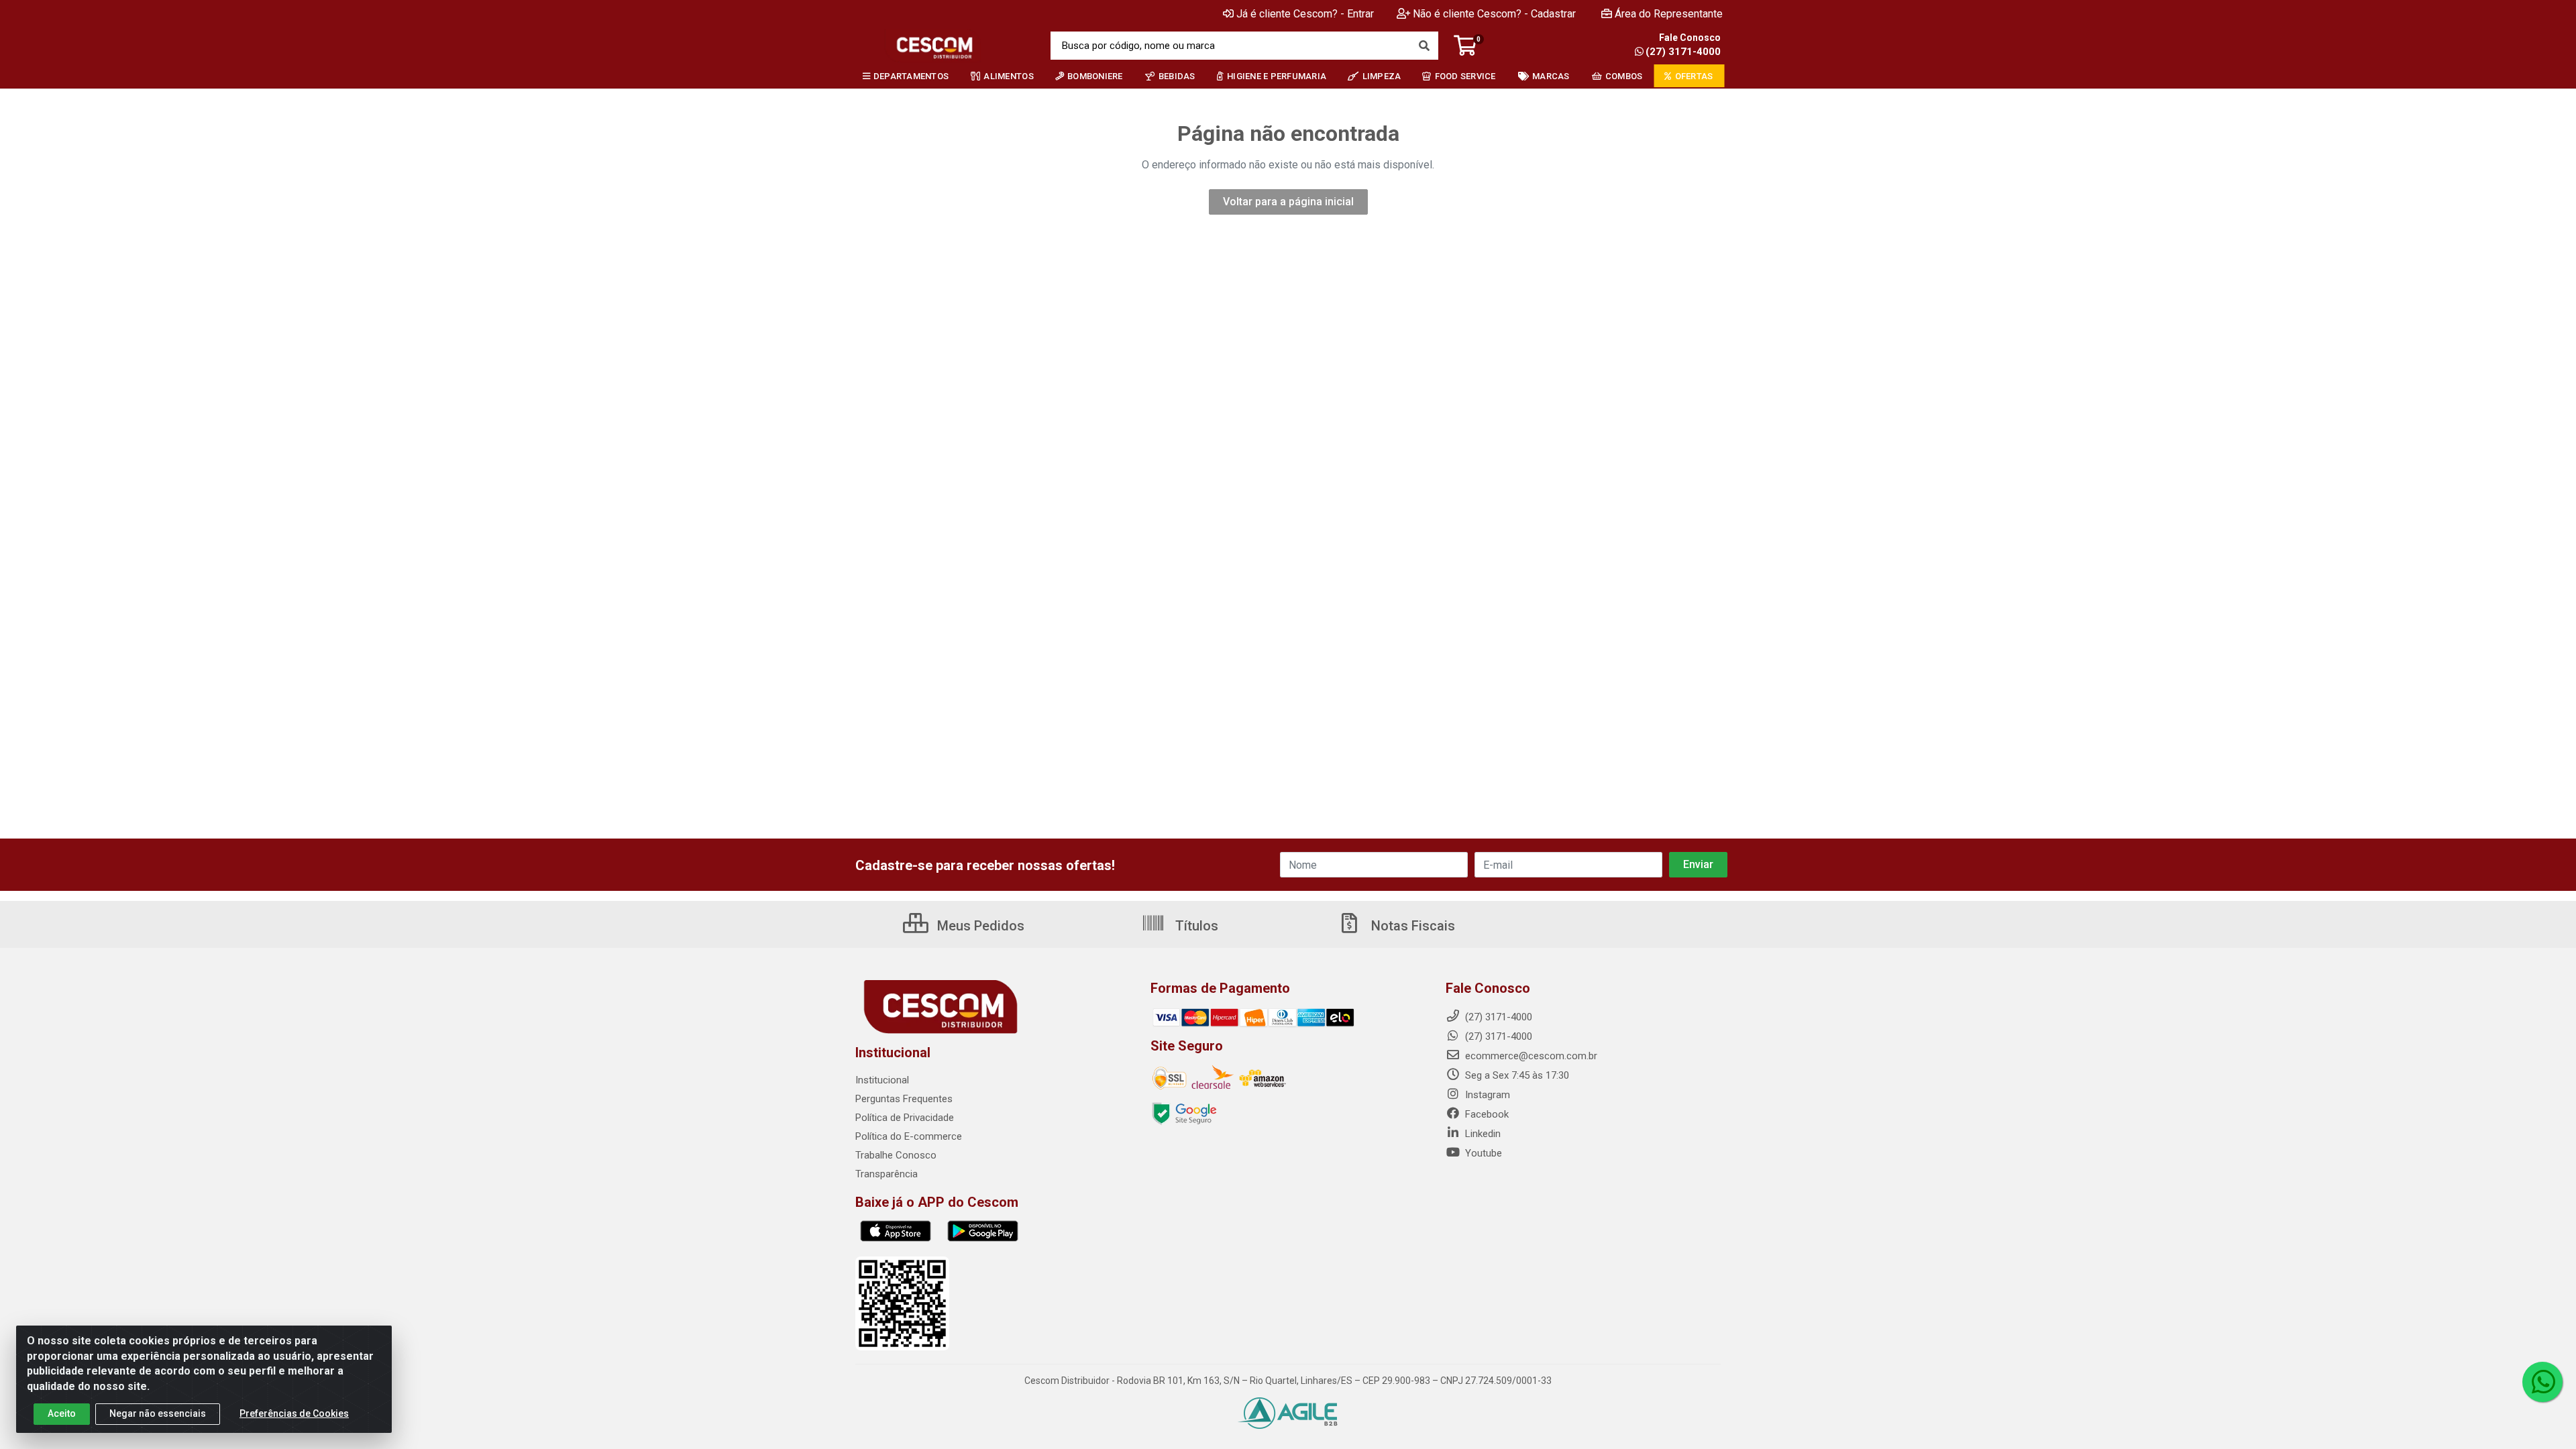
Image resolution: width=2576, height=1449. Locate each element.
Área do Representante (1669, 14)
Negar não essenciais (158, 1413)
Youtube (1482, 1153)
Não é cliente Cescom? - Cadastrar (1494, 14)
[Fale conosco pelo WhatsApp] (2542, 1382)
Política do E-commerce (909, 1136)
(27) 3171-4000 (1683, 52)
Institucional (882, 1080)
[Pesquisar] (1424, 46)
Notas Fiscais (1411, 926)
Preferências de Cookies (294, 1413)
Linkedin (1482, 1134)
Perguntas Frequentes (904, 1099)
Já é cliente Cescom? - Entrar (1305, 14)
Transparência (887, 1174)
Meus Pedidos (979, 926)
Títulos (1195, 926)
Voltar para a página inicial (1288, 202)
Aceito (62, 1413)
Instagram (1486, 1095)
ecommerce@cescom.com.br (1530, 1056)
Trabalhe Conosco (896, 1155)
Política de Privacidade (905, 1118)
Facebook (1486, 1114)
